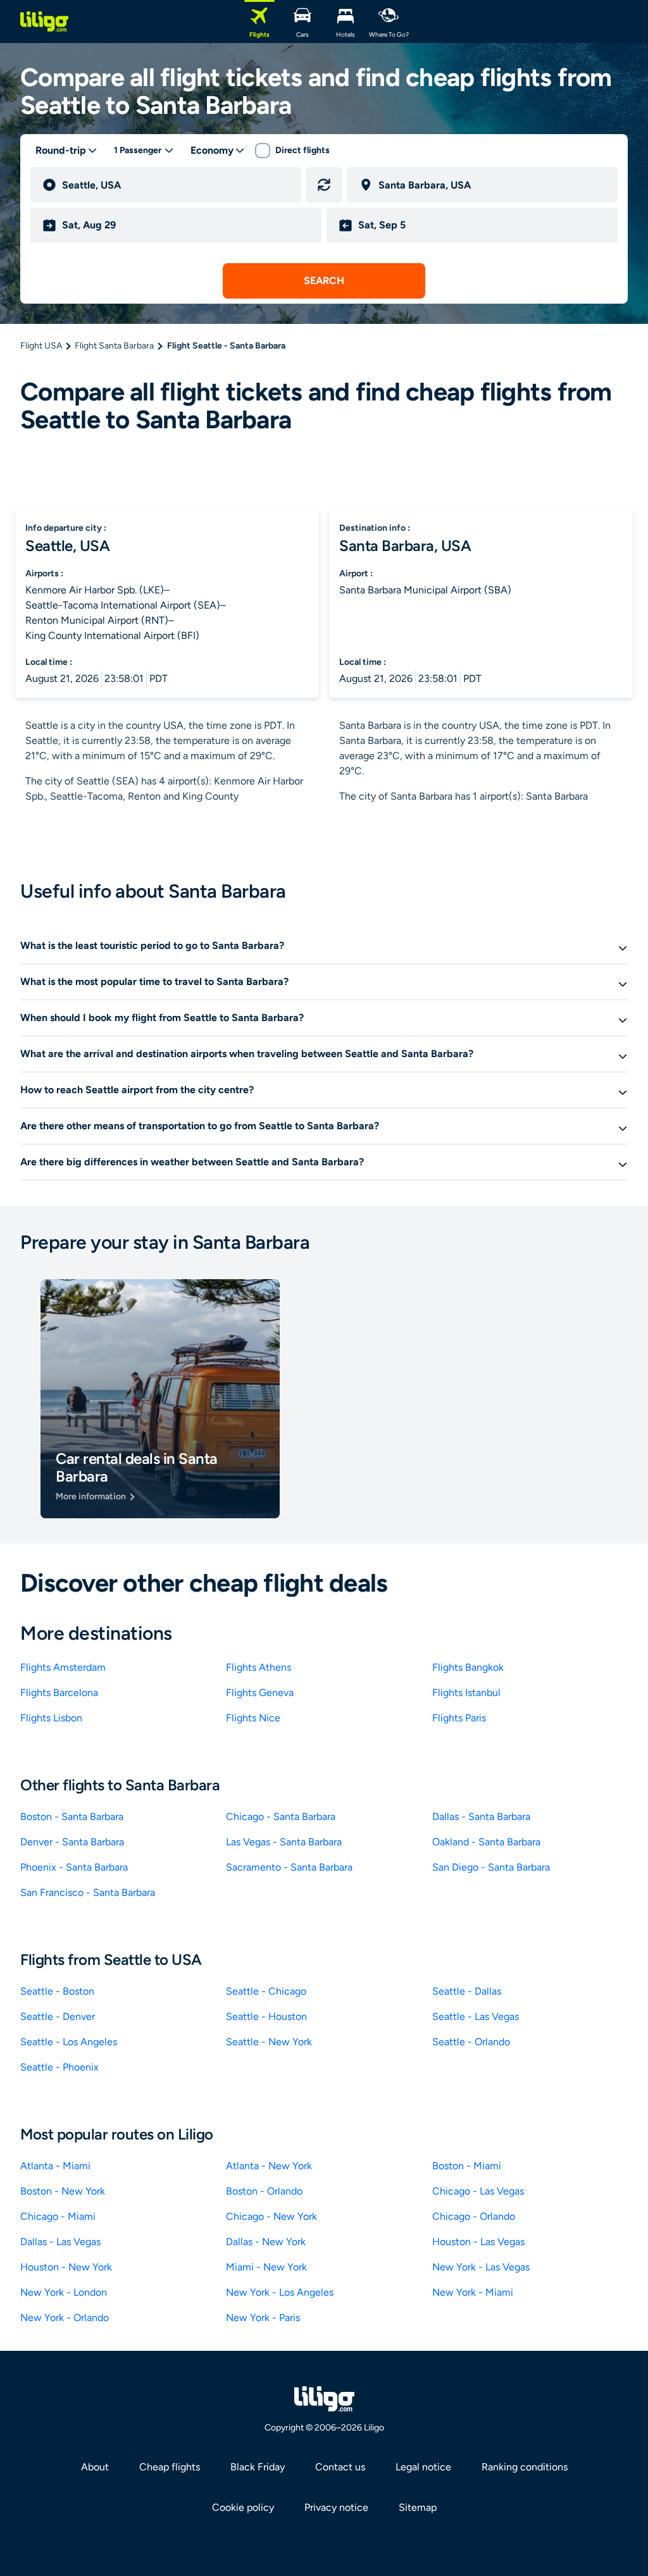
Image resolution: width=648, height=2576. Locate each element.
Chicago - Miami (58, 2216)
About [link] (95, 2467)
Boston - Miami (467, 2166)
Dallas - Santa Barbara (481, 1817)
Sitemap (418, 2507)
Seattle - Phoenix (59, 2067)
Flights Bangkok (468, 1667)
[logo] (44, 22)
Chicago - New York (271, 2216)
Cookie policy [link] (243, 2507)
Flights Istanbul (466, 1693)
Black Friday (258, 2467)
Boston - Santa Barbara (72, 1817)
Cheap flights (170, 2467)
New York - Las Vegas (481, 2267)
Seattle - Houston (266, 2016)
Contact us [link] (340, 2467)
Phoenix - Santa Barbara (74, 1867)
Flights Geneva (260, 1693)
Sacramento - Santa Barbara (289, 1867)
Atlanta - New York (269, 2166)
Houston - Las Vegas (478, 2242)
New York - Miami (473, 2292)
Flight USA (41, 346)
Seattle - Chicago (266, 1991)
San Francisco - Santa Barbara (88, 1892)
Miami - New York (266, 2267)
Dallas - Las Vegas (60, 2242)
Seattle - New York (269, 2042)
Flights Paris (459, 1718)
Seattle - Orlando (471, 2042)
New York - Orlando (65, 2318)
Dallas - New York (266, 2242)
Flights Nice (253, 1718)
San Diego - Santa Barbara (491, 1867)
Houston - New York (66, 2267)
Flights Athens (259, 1667)
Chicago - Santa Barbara (281, 1817)
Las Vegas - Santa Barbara (284, 1842)
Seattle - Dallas (467, 1991)
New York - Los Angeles (280, 2292)
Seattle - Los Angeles (69, 2042)
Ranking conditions (525, 2467)
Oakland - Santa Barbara (486, 1842)
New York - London (64, 2292)
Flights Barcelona (59, 1693)
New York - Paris (263, 2318)
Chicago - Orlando (474, 2216)
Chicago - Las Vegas (478, 2191)
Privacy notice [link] (336, 2507)
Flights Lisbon (51, 1718)
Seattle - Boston (57, 1991)
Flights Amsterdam (63, 1667)
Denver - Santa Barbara (72, 1842)
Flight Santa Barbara (114, 346)
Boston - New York (63, 2191)
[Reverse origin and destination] (324, 185)
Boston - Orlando (264, 2191)
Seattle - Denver (58, 2016)
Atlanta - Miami (55, 2166)
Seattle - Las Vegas (476, 2016)
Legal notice (423, 2467)
